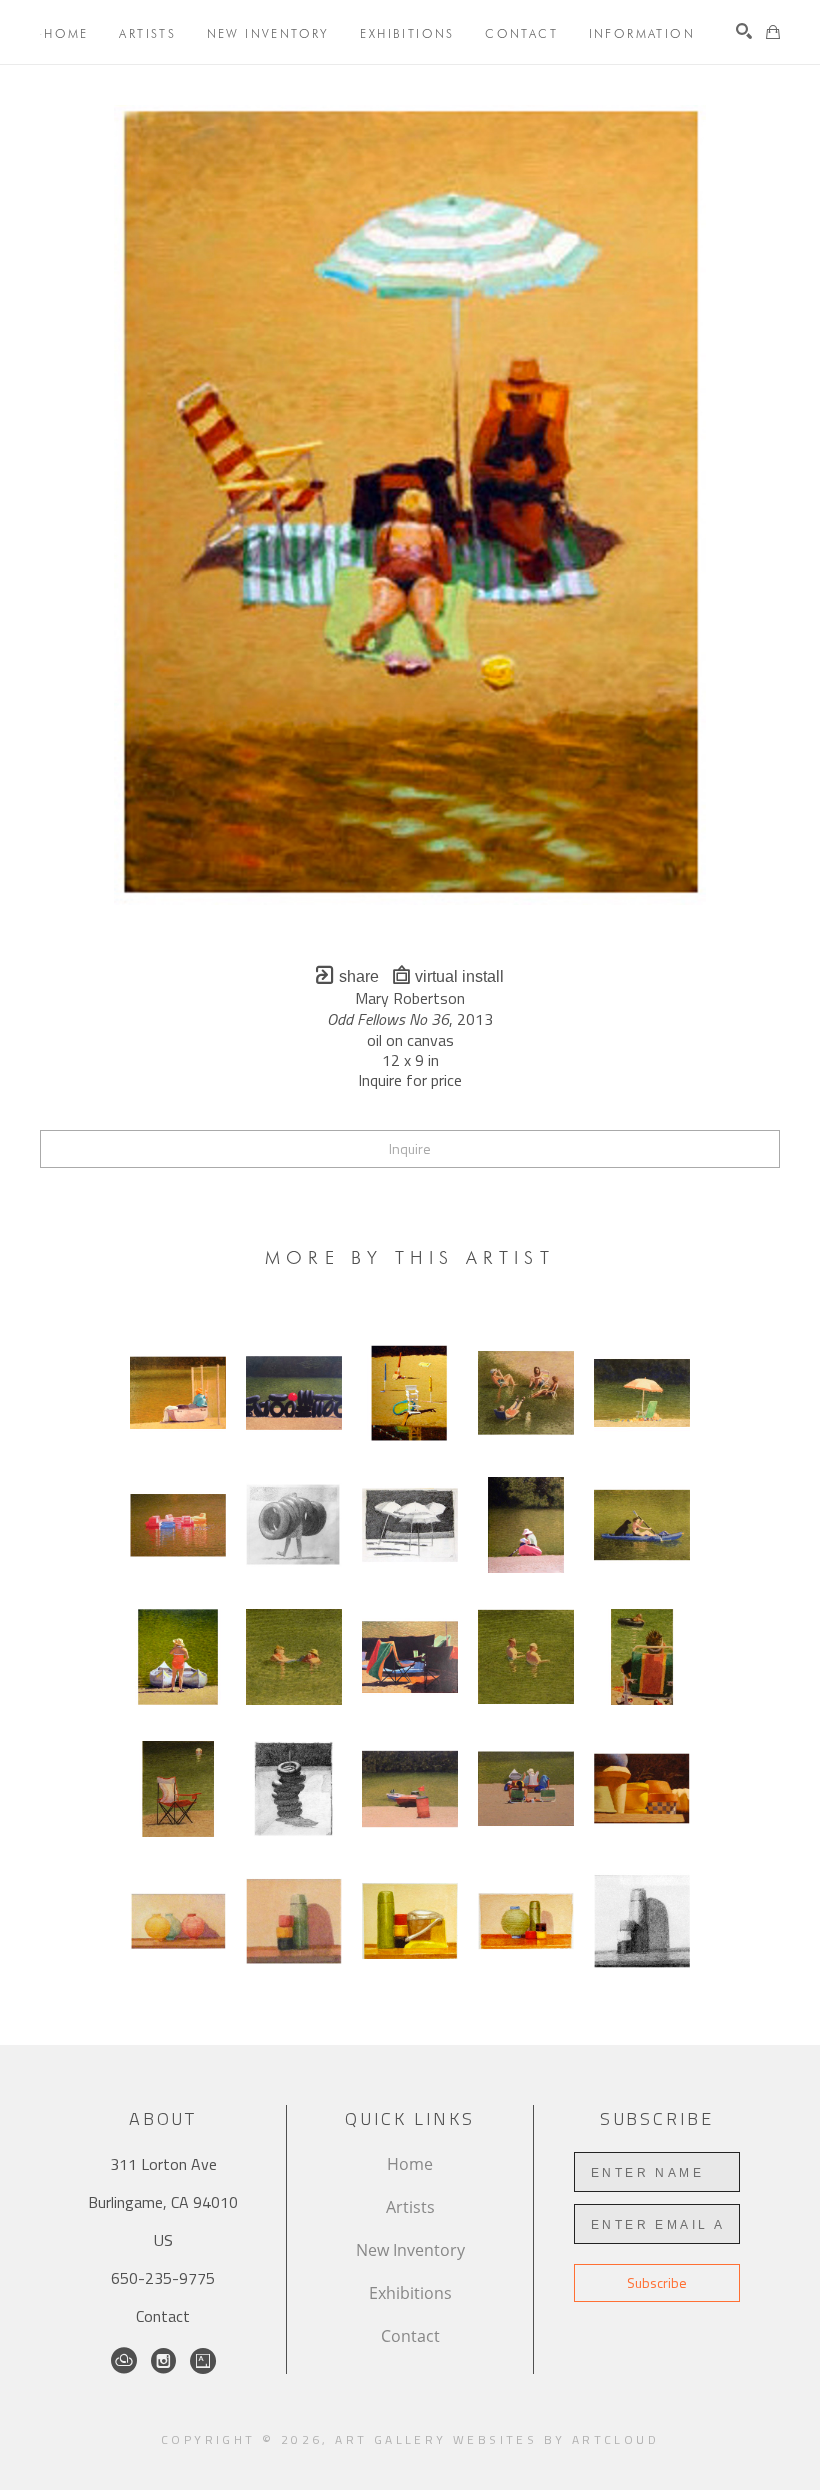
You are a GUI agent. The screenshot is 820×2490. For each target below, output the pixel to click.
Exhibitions (410, 2293)
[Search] (744, 31)
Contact (163, 2316)
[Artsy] (203, 2361)
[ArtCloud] (124, 2361)
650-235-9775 (163, 2278)
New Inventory (410, 2250)
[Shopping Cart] (773, 32)
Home (410, 2164)
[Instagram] (163, 2361)
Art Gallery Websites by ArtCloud (497, 2439)
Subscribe (657, 2282)
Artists (410, 2207)
